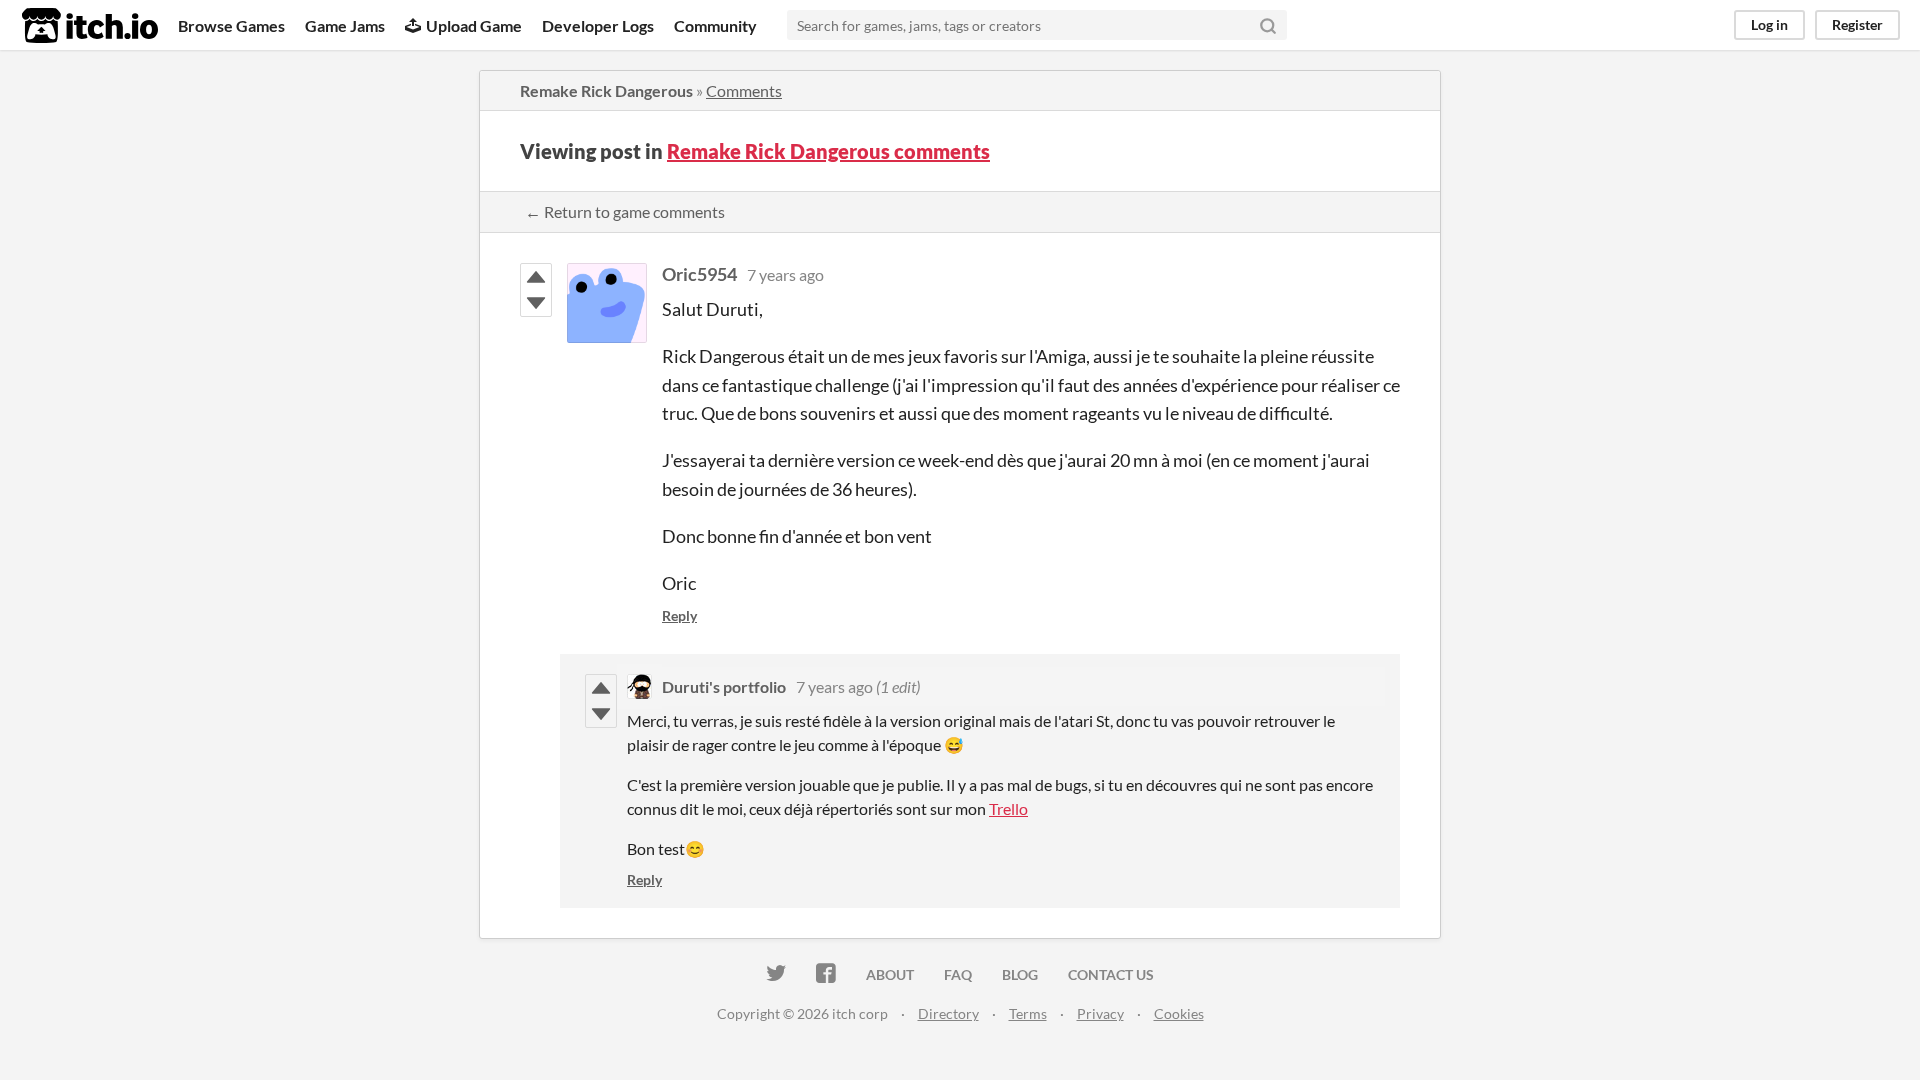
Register (1857, 24)
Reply (679, 615)
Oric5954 (699, 274)
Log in (1769, 24)
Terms (1028, 1013)
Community (715, 25)
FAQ (958, 974)
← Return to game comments (625, 211)
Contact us (1111, 974)
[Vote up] (536, 277)
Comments (744, 90)
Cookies (1179, 1013)
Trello (1008, 808)
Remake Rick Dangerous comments (828, 151)
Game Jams (345, 25)
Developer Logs (598, 25)
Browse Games (231, 25)
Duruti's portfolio (724, 686)
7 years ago (785, 274)
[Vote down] (536, 303)
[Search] (1268, 25)
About (890, 974)
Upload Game (474, 25)
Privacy (1100, 1013)
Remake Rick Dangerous (606, 90)
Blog (1020, 974)
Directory (948, 1013)
